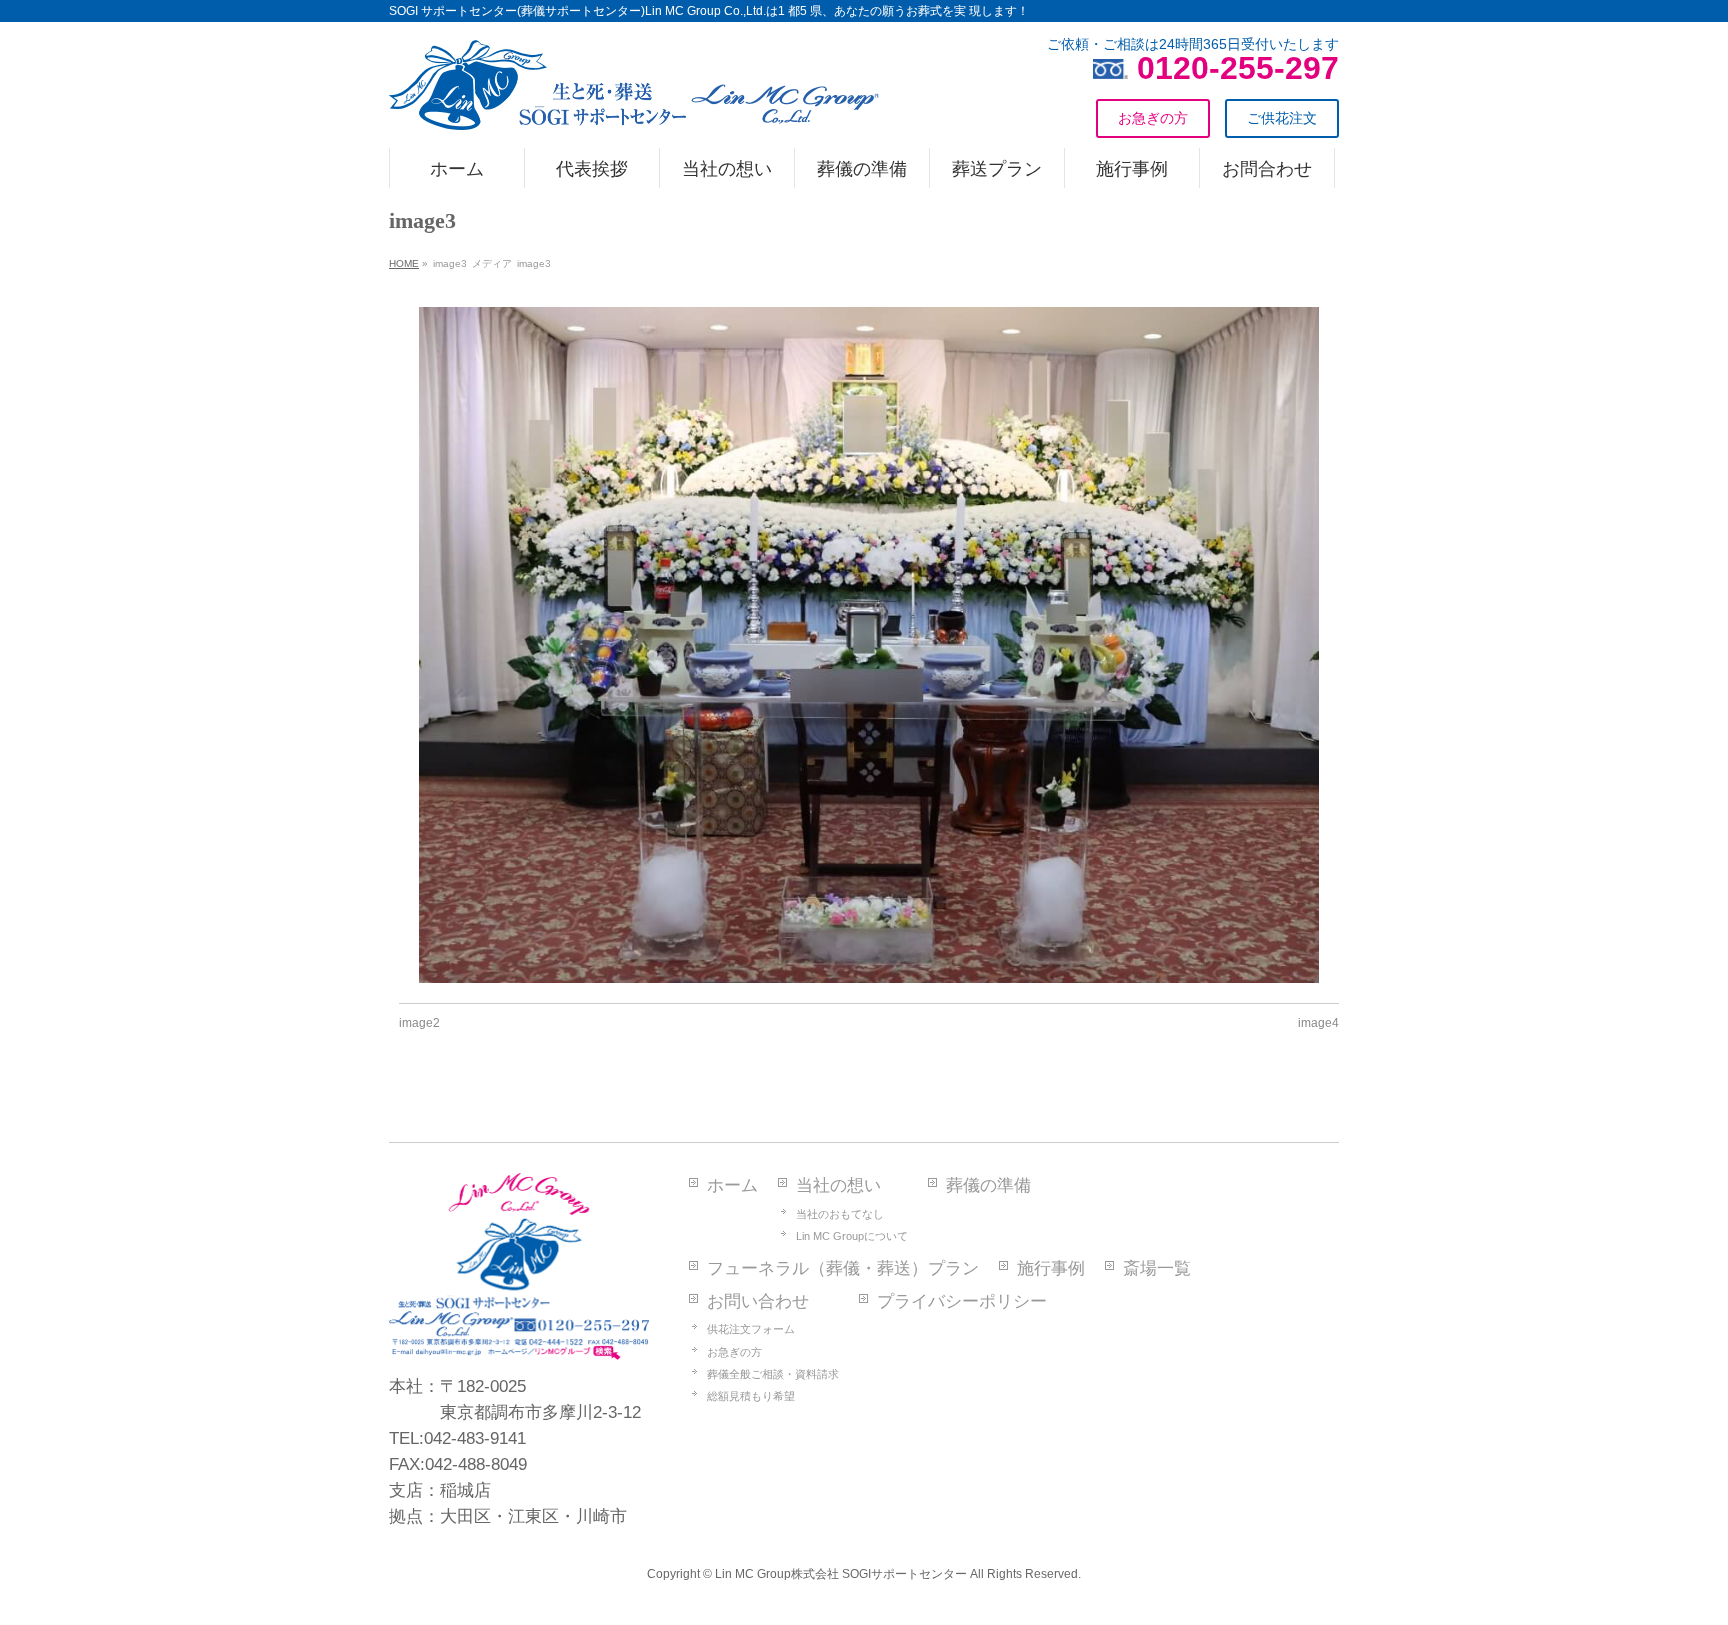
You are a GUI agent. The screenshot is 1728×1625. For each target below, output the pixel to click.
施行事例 (1051, 1268)
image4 (1318, 1023)
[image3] (869, 645)
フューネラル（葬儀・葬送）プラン (843, 1268)
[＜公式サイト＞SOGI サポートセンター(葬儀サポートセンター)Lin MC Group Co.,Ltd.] (634, 107)
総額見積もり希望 (751, 1396)
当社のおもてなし (840, 1214)
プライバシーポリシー (962, 1301)
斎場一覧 (1157, 1268)
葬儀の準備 (988, 1185)
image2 (419, 1023)
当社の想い (838, 1185)
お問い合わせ (758, 1301)
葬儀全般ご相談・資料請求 (773, 1374)
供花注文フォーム (751, 1329)
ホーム (732, 1185)
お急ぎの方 (734, 1352)
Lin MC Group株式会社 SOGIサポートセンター (841, 1574)
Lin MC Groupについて (852, 1236)
